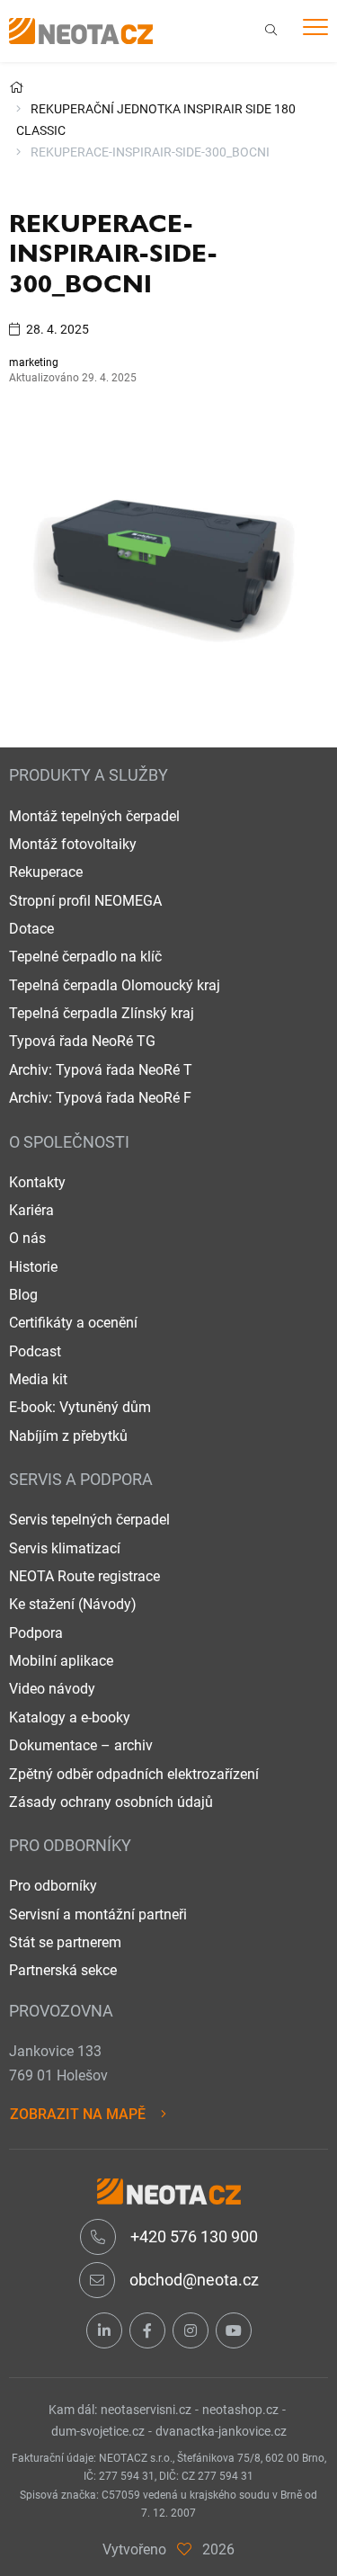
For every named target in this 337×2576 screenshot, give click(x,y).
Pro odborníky (53, 1886)
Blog (23, 1295)
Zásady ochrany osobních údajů (111, 1802)
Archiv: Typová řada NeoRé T (101, 1070)
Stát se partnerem (65, 1942)
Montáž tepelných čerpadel (94, 816)
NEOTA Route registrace (84, 1576)
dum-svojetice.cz (98, 2431)
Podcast (35, 1351)
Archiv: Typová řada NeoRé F (100, 1098)
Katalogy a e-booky (70, 1717)
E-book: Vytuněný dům (80, 1407)
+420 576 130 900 (192, 2236)
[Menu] (315, 30)
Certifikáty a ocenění (73, 1323)
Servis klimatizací (65, 1548)
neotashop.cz (240, 2410)
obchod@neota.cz (192, 2280)
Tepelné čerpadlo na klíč (85, 957)
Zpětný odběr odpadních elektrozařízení (134, 1774)
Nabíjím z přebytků (68, 1436)
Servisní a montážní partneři (98, 1914)
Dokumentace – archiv (81, 1745)
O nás (27, 1238)
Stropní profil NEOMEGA (85, 901)
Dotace (31, 929)
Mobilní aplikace (61, 1661)
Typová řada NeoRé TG (82, 1041)
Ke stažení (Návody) (73, 1604)
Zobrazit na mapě (78, 2114)
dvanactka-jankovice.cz (221, 2431)
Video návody (52, 1689)
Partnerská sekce (63, 1970)
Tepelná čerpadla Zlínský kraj (102, 1013)
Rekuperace (46, 872)
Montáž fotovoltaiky (73, 844)
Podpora (36, 1633)
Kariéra (31, 1210)
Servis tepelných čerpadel (89, 1520)
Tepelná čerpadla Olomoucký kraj (115, 985)
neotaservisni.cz (146, 2410)
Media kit (38, 1379)
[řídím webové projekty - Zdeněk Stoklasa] (184, 2549)
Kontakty (37, 1182)
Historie (33, 1267)
